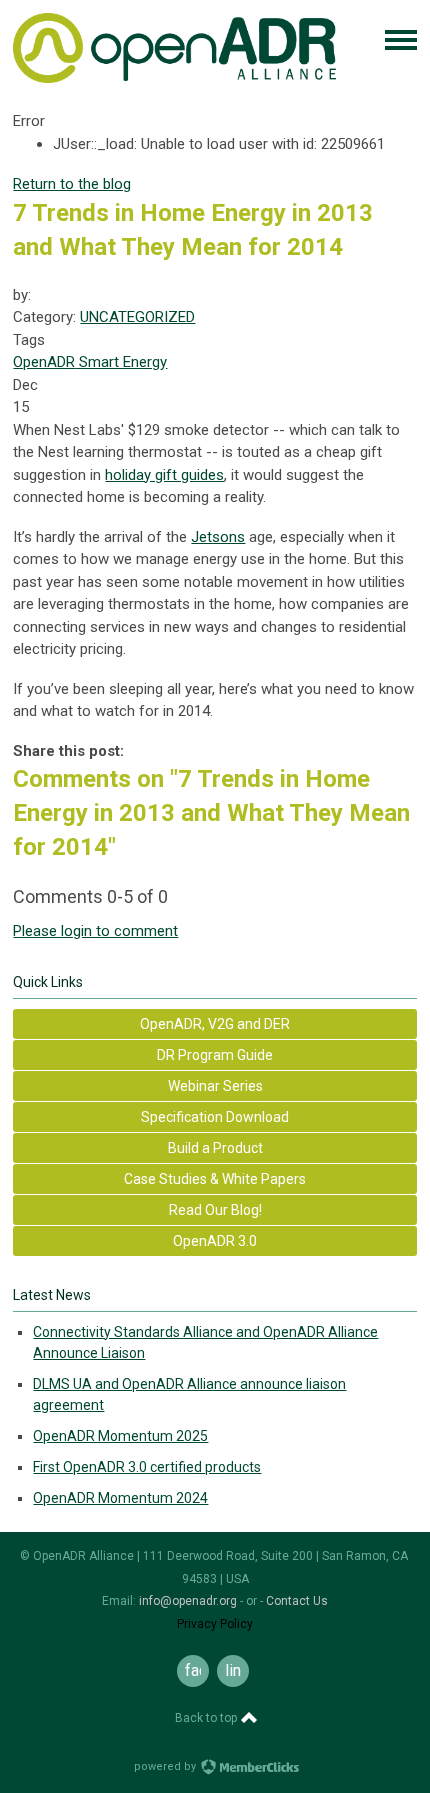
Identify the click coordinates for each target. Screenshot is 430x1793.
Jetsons (218, 537)
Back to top (207, 1718)
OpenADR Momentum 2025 (120, 1436)
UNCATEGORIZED (137, 317)
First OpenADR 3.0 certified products (147, 1467)
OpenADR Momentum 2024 (120, 1498)
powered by (166, 1766)
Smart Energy (121, 362)
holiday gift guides (164, 475)
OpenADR (44, 362)
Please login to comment (95, 931)
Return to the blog (72, 184)
